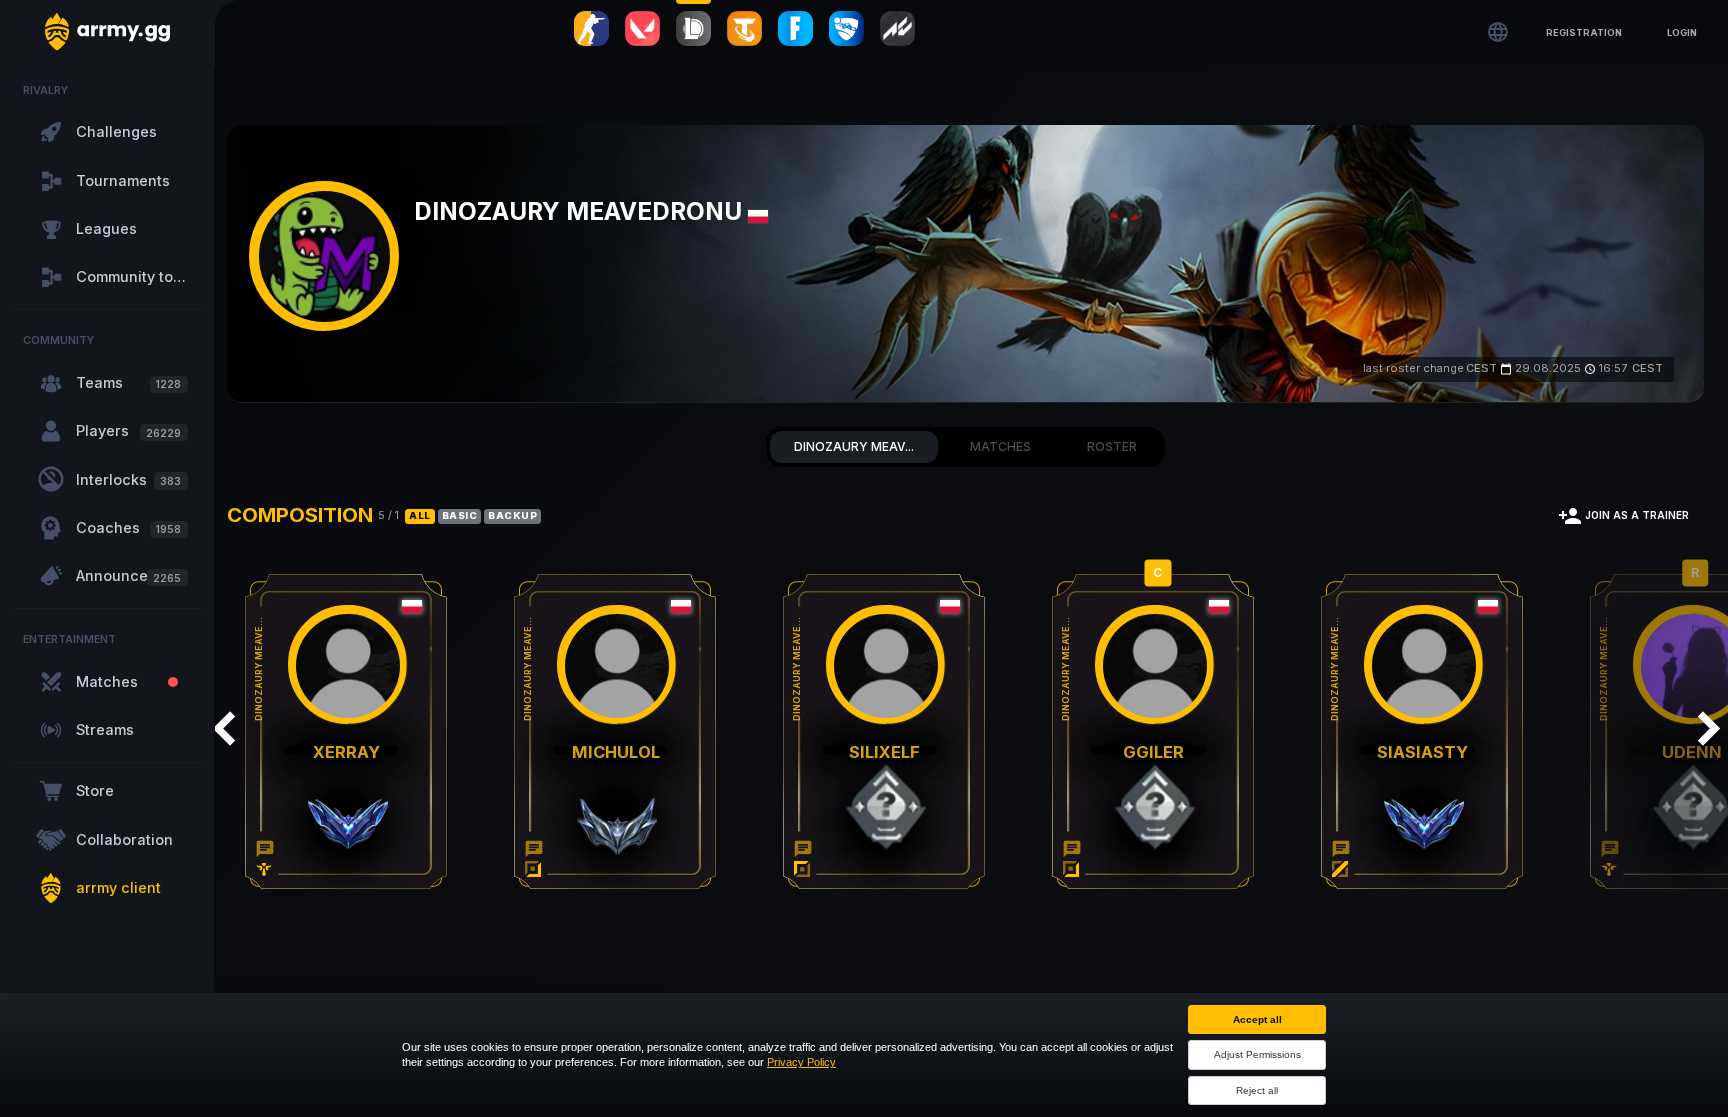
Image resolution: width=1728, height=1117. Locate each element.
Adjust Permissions (1257, 1054)
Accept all (1257, 1019)
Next (1708, 728)
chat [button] (266, 849)
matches (1000, 446)
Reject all (1257, 1090)
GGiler (1163, 753)
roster (1112, 446)
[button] (1584, 31)
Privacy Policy (801, 1062)
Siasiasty (1434, 753)
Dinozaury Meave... (261, 671)
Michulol (621, 753)
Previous (223, 728)
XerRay (349, 753)
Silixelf (892, 753)
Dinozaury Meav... (854, 446)
